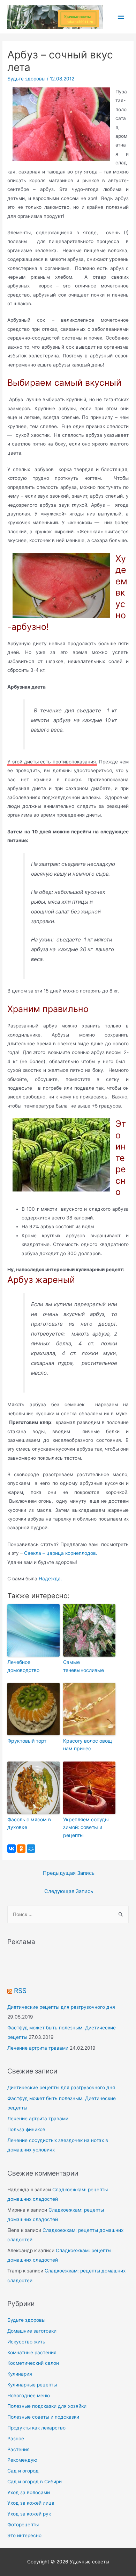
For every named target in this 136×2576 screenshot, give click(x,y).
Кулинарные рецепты (32, 2385)
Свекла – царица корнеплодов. (61, 1553)
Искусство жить (26, 2342)
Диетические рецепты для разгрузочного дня (61, 2007)
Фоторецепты (23, 2525)
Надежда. (50, 1579)
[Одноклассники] (21, 1849)
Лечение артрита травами (38, 2048)
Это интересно (24, 2535)
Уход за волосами (29, 2492)
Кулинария (20, 2374)
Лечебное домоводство (23, 1666)
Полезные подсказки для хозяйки (47, 2406)
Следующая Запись (69, 1891)
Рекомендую (22, 2460)
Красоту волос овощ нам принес (88, 1745)
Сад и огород (23, 2471)
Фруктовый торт (27, 1741)
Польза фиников (26, 2129)
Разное (16, 2439)
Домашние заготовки (32, 2331)
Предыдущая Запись (69, 1873)
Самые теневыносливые (84, 1666)
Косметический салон (33, 2363)
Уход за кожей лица (31, 2503)
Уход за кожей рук (29, 2514)
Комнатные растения (32, 2353)
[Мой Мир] (31, 1849)
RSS (20, 1991)
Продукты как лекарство (36, 2428)
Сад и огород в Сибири (35, 2482)
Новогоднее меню (29, 2396)
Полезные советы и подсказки (43, 2417)
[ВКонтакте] (12, 1849)
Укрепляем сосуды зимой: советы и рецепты (86, 1827)
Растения (18, 2449)
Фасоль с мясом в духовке (29, 1823)
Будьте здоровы (26, 79)
